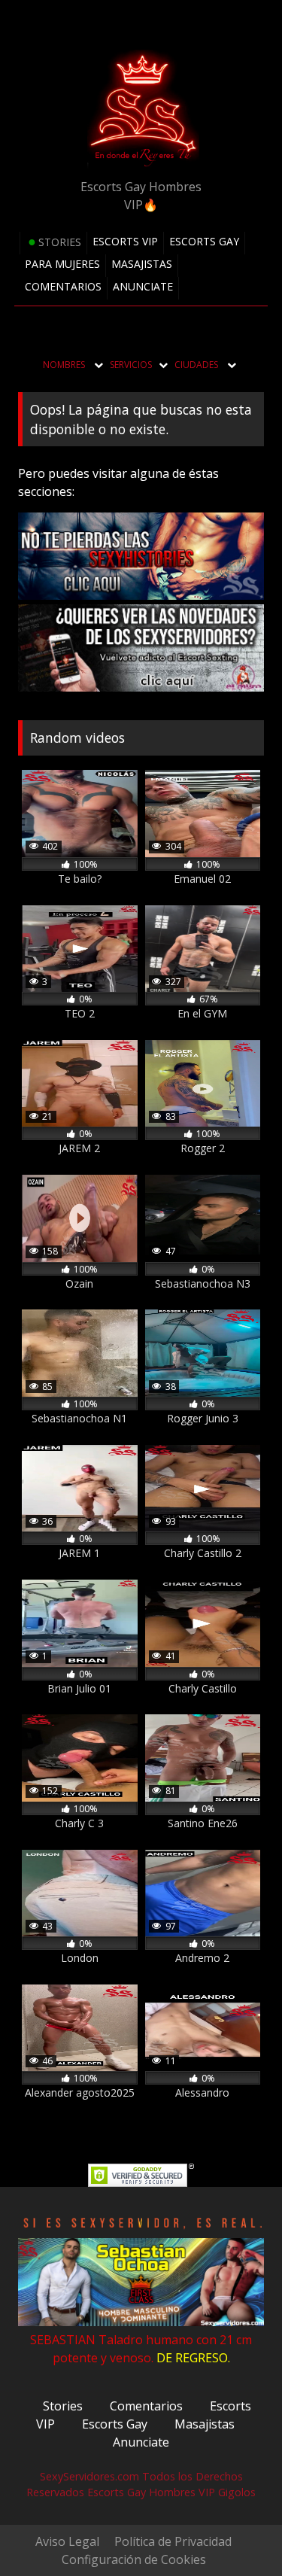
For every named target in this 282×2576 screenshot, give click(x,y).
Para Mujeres (62, 264)
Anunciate (143, 286)
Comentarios (63, 286)
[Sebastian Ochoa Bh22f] (141, 2322)
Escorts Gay (204, 241)
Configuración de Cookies (134, 2559)
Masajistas (142, 264)
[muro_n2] (141, 687)
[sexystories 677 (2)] (141, 595)
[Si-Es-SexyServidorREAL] (141, 2229)
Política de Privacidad (173, 2541)
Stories (60, 242)
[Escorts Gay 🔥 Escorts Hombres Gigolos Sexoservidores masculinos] (141, 109)
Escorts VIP (125, 241)
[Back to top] (235, 2486)
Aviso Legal (67, 2541)
